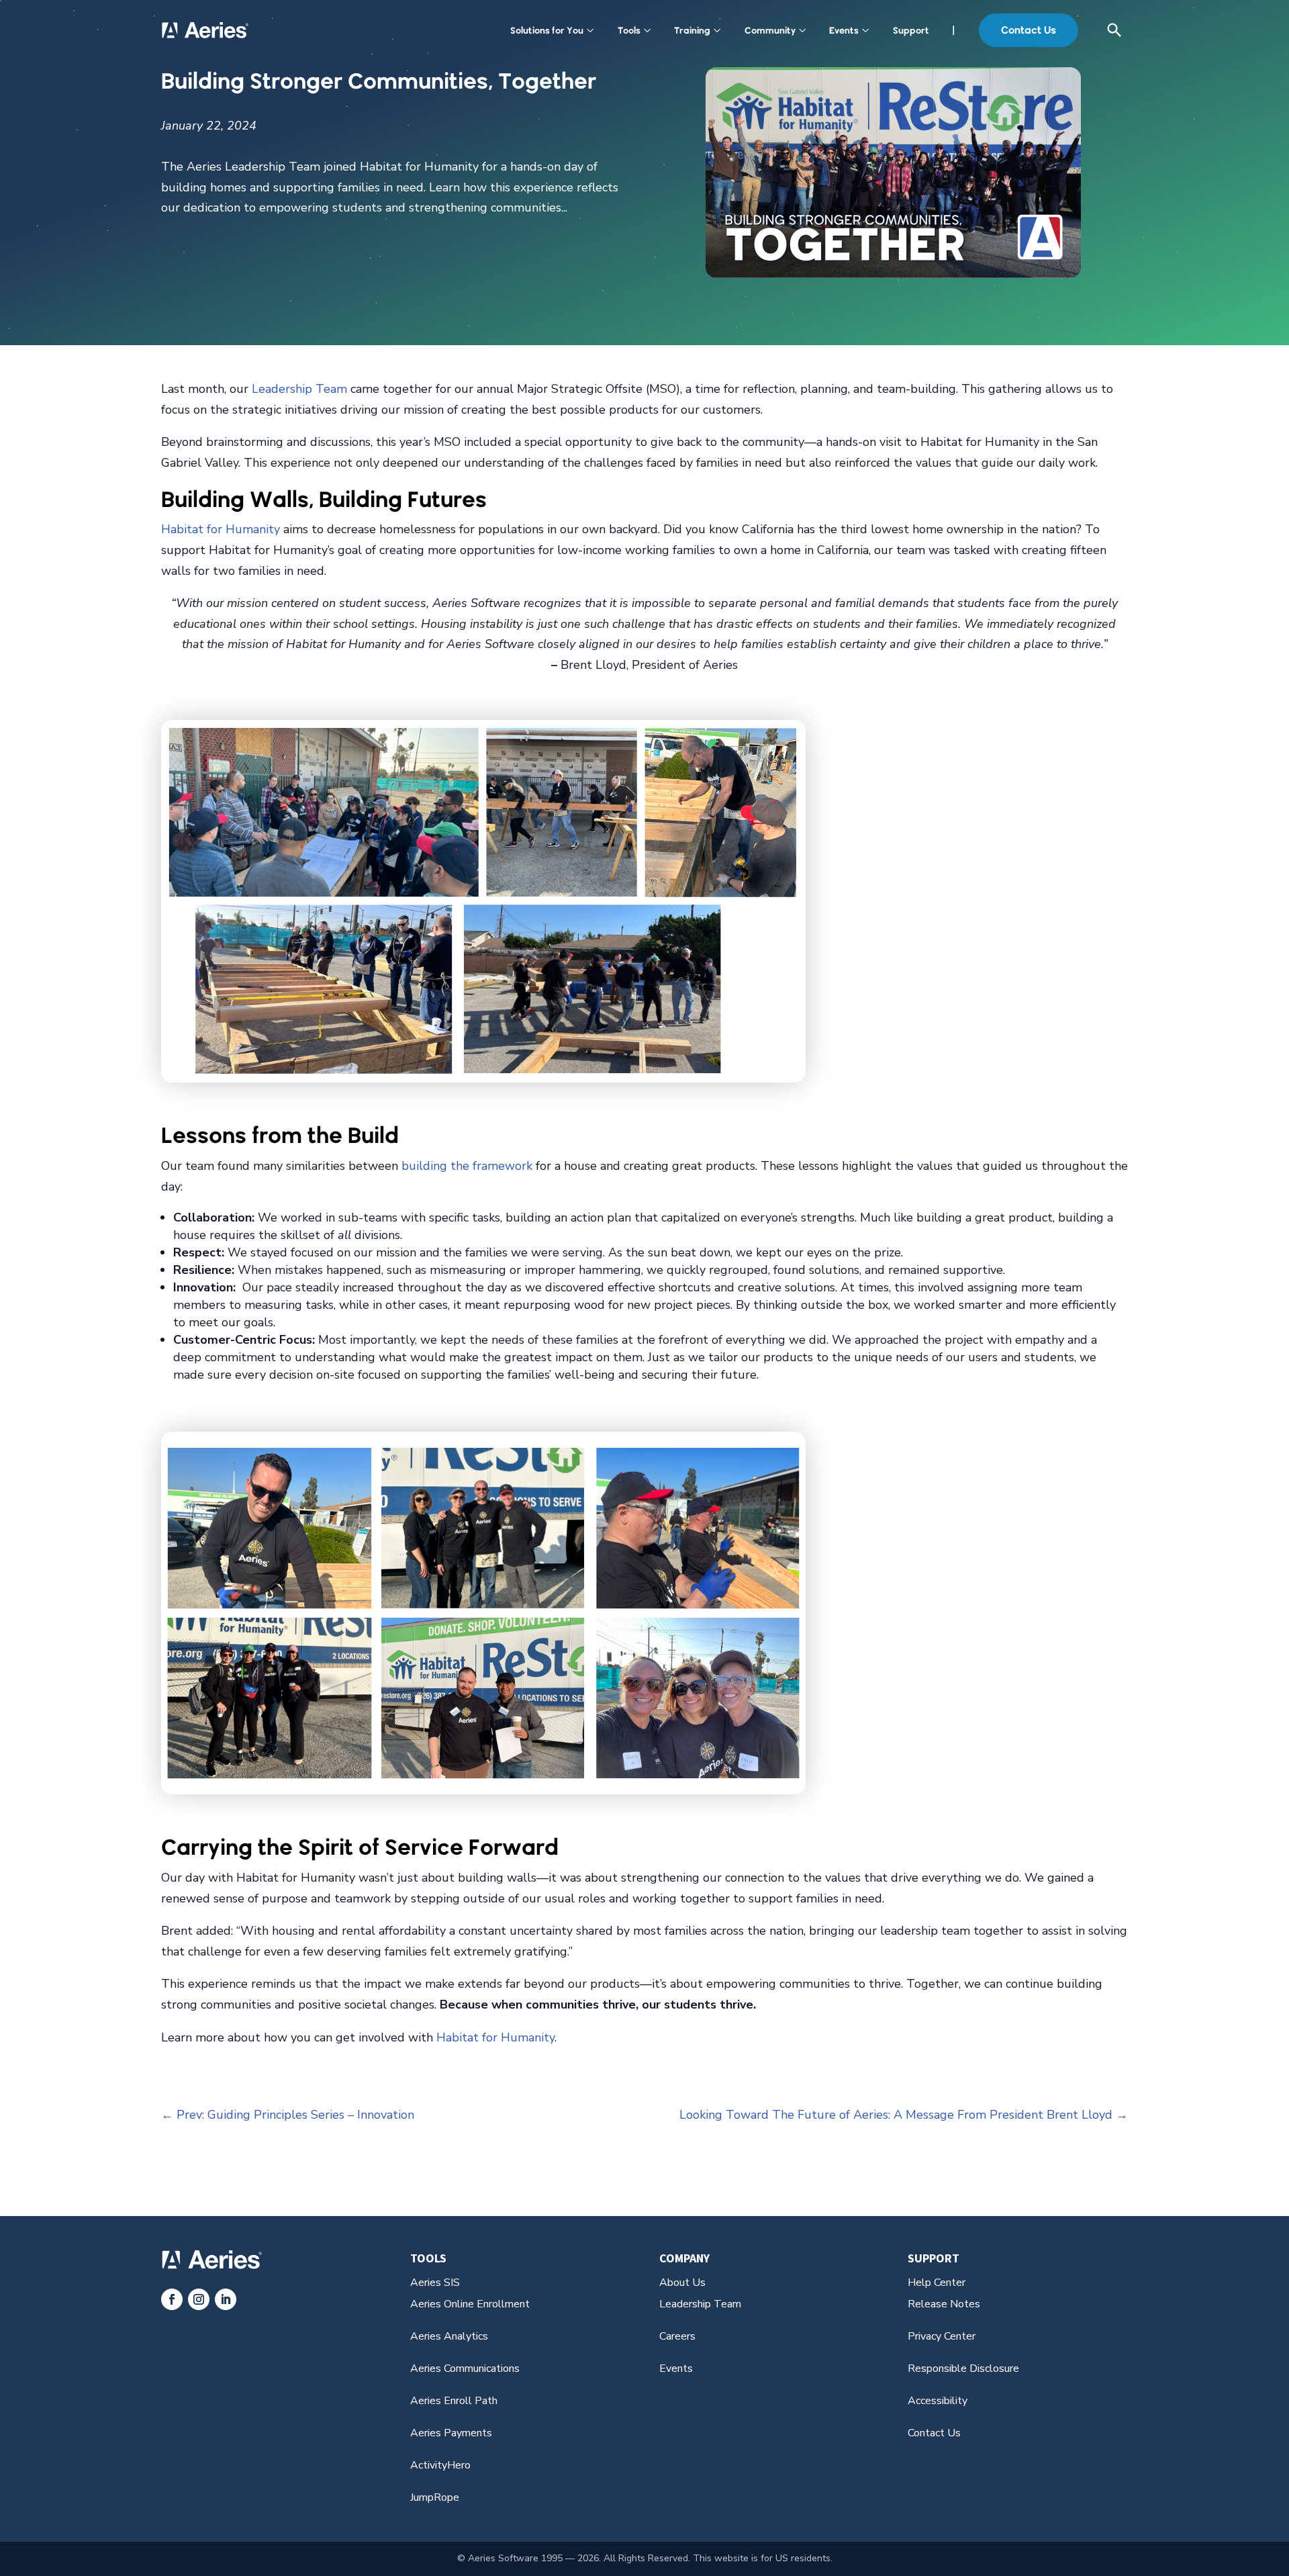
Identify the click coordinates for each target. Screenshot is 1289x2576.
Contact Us (1029, 30)
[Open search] (1114, 30)
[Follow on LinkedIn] (226, 2299)
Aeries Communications (465, 2368)
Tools (629, 30)
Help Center (937, 2283)
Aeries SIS (435, 2283)
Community (770, 30)
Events (844, 30)
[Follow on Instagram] (199, 2299)
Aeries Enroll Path (454, 2401)
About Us (682, 2283)
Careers (677, 2336)
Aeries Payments (451, 2433)
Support (911, 30)
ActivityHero (440, 2465)
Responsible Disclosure (963, 2368)
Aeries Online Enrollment (470, 2304)
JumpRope (435, 2497)
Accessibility (938, 2401)
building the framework (467, 1166)
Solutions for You (547, 30)
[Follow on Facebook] (172, 2299)
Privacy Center (942, 2336)
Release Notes (944, 2304)
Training (692, 30)
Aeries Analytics (449, 2336)
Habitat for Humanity (221, 529)
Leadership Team (299, 389)
